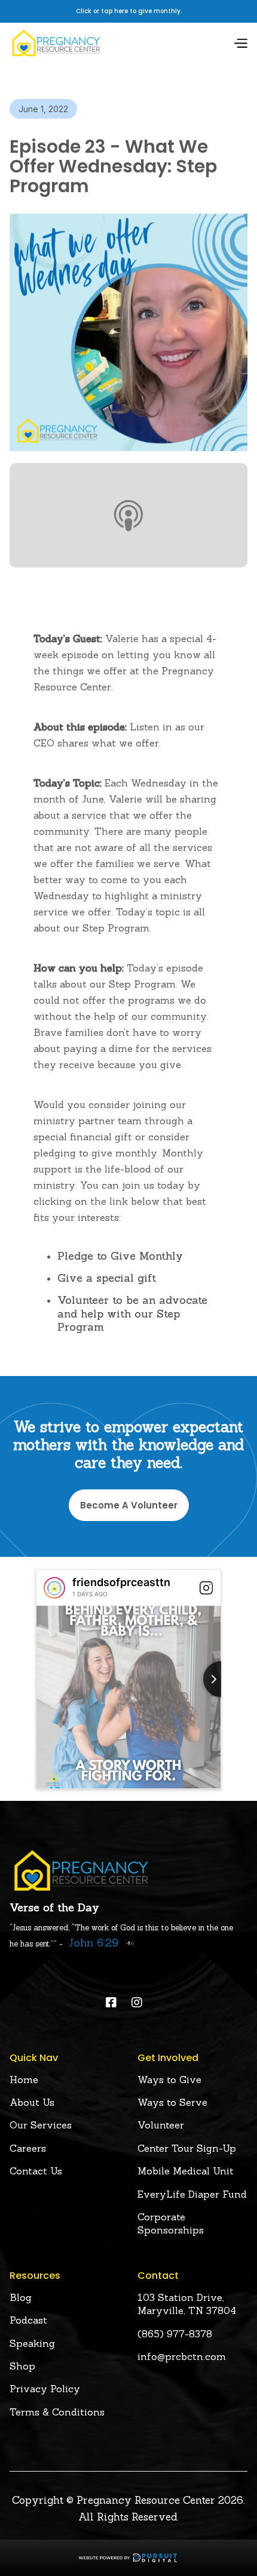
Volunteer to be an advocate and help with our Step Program (132, 1313)
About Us (32, 2102)
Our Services (41, 2125)
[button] (240, 43)
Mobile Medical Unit (186, 2171)
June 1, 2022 (43, 109)
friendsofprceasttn (121, 1582)
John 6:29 (94, 1943)
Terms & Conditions (57, 2412)
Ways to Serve (172, 2102)
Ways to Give (169, 2080)
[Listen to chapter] (128, 1943)
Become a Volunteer (129, 1505)
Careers (28, 2148)
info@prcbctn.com (182, 2356)
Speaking (32, 2343)
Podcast (28, 2320)
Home (24, 2080)
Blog (21, 2297)
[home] (56, 43)
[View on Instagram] (206, 1588)
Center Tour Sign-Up (187, 2148)
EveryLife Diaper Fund (192, 2194)
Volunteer (161, 2125)
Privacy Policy (45, 2389)
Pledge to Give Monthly (120, 1256)
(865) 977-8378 (175, 2334)
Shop (22, 2366)
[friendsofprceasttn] (54, 1588)
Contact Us (36, 2171)
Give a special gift (107, 1278)
